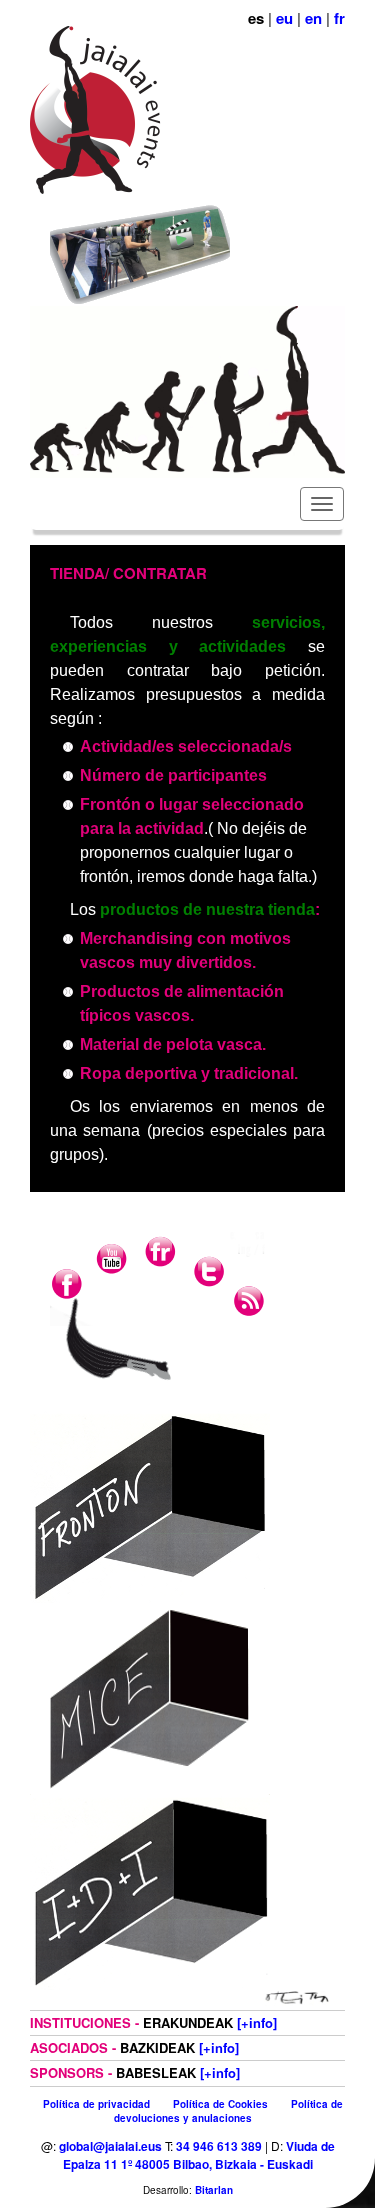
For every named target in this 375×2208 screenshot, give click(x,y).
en (313, 18)
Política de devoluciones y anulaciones (228, 2111)
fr (339, 18)
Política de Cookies (220, 2104)
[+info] (257, 2022)
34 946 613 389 (219, 2146)
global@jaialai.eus (110, 2146)
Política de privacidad (96, 2104)
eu (284, 18)
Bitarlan (214, 2190)
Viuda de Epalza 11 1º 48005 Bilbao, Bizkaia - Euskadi (199, 2155)
